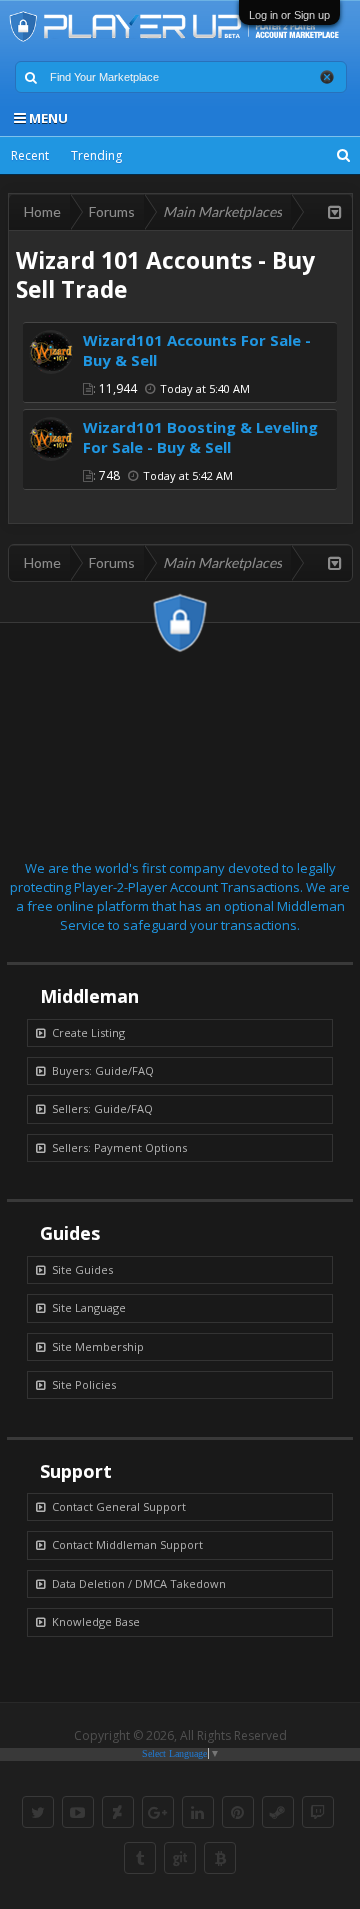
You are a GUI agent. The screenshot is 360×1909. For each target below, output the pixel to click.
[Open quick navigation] (335, 212)
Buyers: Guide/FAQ (103, 1070)
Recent (30, 155)
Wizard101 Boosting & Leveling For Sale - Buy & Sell (200, 437)
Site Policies (84, 1384)
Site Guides (82, 1269)
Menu (47, 118)
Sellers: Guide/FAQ (102, 1108)
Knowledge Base (96, 1621)
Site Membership (98, 1346)
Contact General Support (119, 1506)
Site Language (89, 1307)
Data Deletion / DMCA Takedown (139, 1583)
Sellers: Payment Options (119, 1147)
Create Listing (88, 1032)
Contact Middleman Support (127, 1544)
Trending (96, 155)
